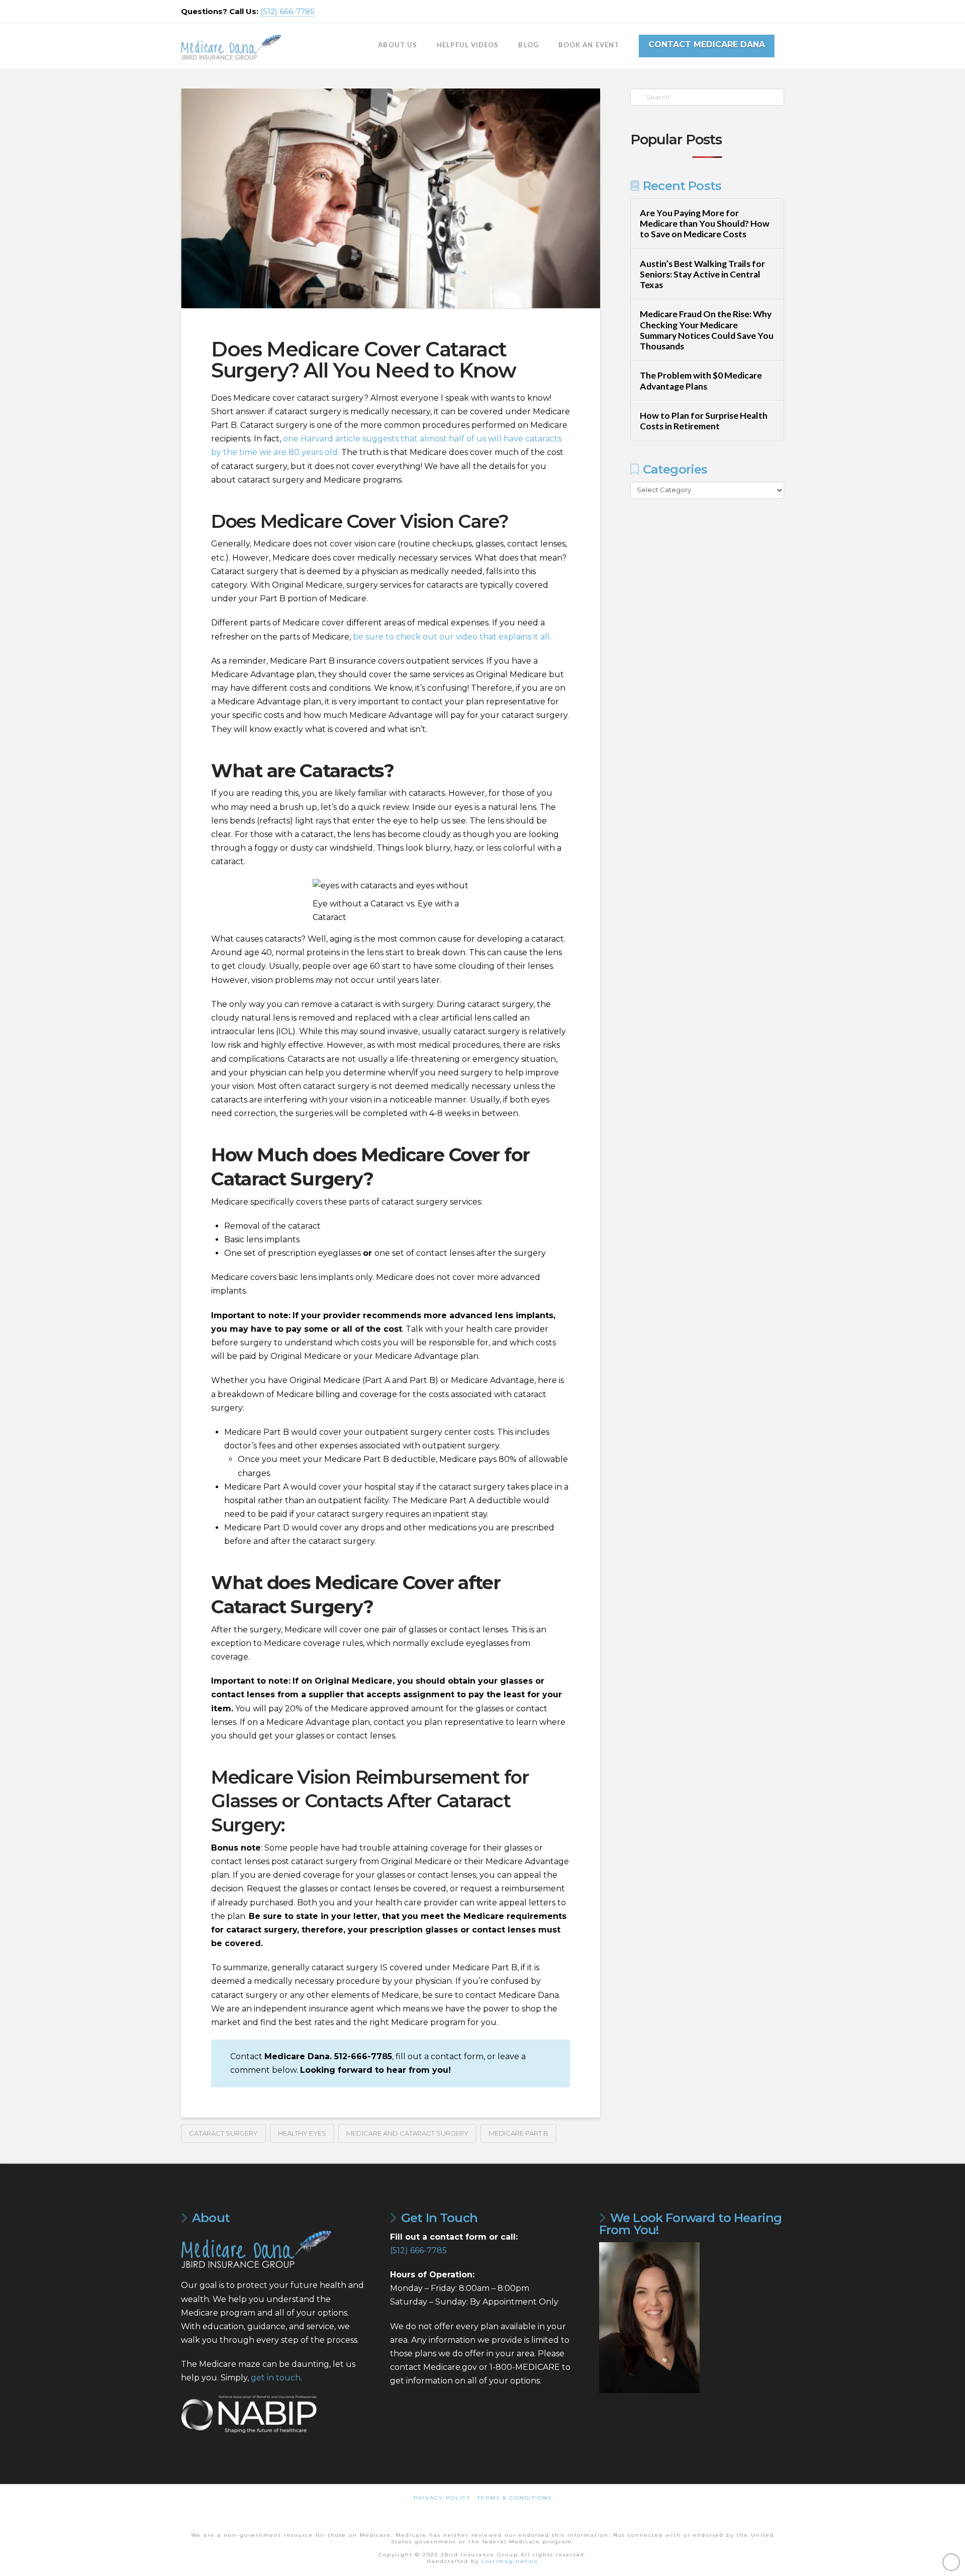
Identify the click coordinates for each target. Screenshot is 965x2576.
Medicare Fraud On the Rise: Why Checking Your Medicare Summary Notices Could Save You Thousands (707, 330)
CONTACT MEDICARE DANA (707, 44)
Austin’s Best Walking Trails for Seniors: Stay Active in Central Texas (702, 274)
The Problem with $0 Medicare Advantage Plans (701, 381)
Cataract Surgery (223, 2133)
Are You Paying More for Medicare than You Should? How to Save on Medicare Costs (705, 223)
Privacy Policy (442, 2498)
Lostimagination (510, 2561)
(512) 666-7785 (287, 11)
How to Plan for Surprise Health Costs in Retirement (704, 421)
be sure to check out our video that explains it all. (452, 637)
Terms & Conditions (515, 2498)
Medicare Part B (518, 2133)
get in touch (276, 2378)
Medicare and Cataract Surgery (407, 2133)
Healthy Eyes (302, 2133)
